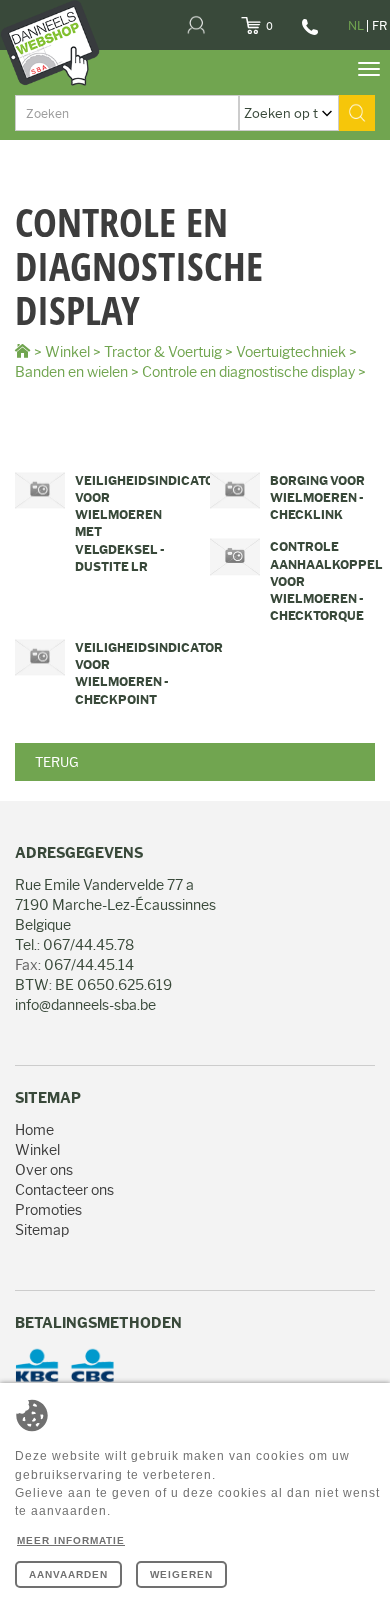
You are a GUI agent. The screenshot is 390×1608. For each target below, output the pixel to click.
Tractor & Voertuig (163, 352)
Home (34, 1130)
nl (356, 25)
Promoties (48, 1210)
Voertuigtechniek (291, 352)
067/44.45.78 (307, 34)
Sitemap (42, 1230)
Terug (57, 762)
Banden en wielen (71, 372)
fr (379, 25)
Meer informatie (71, 1540)
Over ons (44, 1170)
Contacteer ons (64, 1190)
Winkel (67, 352)
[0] (275, 20)
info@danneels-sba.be (85, 1005)
